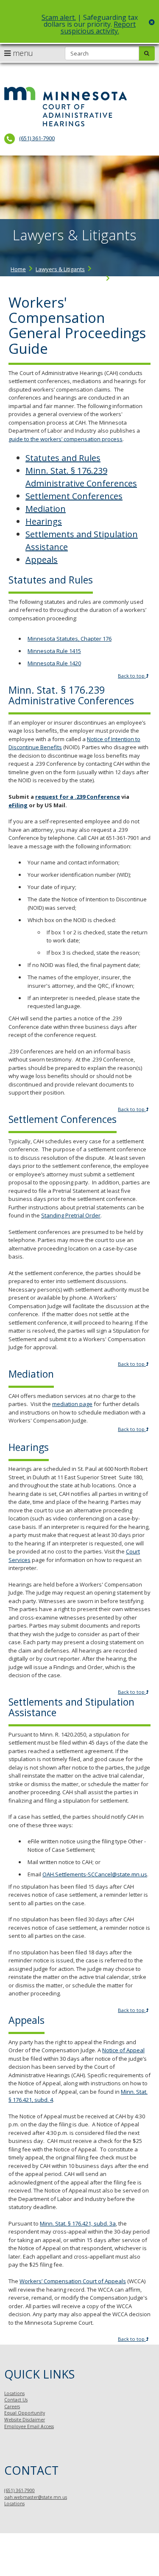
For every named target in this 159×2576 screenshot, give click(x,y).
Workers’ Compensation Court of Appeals (73, 2281)
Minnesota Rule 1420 (54, 663)
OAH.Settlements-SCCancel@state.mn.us (95, 1874)
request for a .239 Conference (78, 797)
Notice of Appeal (123, 2050)
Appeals (42, 560)
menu (22, 53)
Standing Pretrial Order (71, 1215)
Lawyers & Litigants (60, 269)
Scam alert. (59, 17)
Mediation (46, 509)
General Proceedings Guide (48, 287)
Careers (12, 2406)
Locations (14, 2393)
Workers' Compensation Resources (57, 279)
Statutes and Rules (63, 458)
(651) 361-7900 (37, 138)
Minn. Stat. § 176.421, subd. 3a (78, 2223)
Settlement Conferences (74, 496)
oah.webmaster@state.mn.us (36, 2497)
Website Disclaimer (25, 2420)
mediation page (72, 1404)
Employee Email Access (29, 2426)
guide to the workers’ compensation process (66, 439)
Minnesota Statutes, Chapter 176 (70, 639)
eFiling (18, 805)
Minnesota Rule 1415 (54, 651)
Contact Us (16, 2400)
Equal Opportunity (25, 2413)
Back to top (132, 676)
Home (18, 269)
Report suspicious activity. (98, 28)
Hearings (44, 521)
